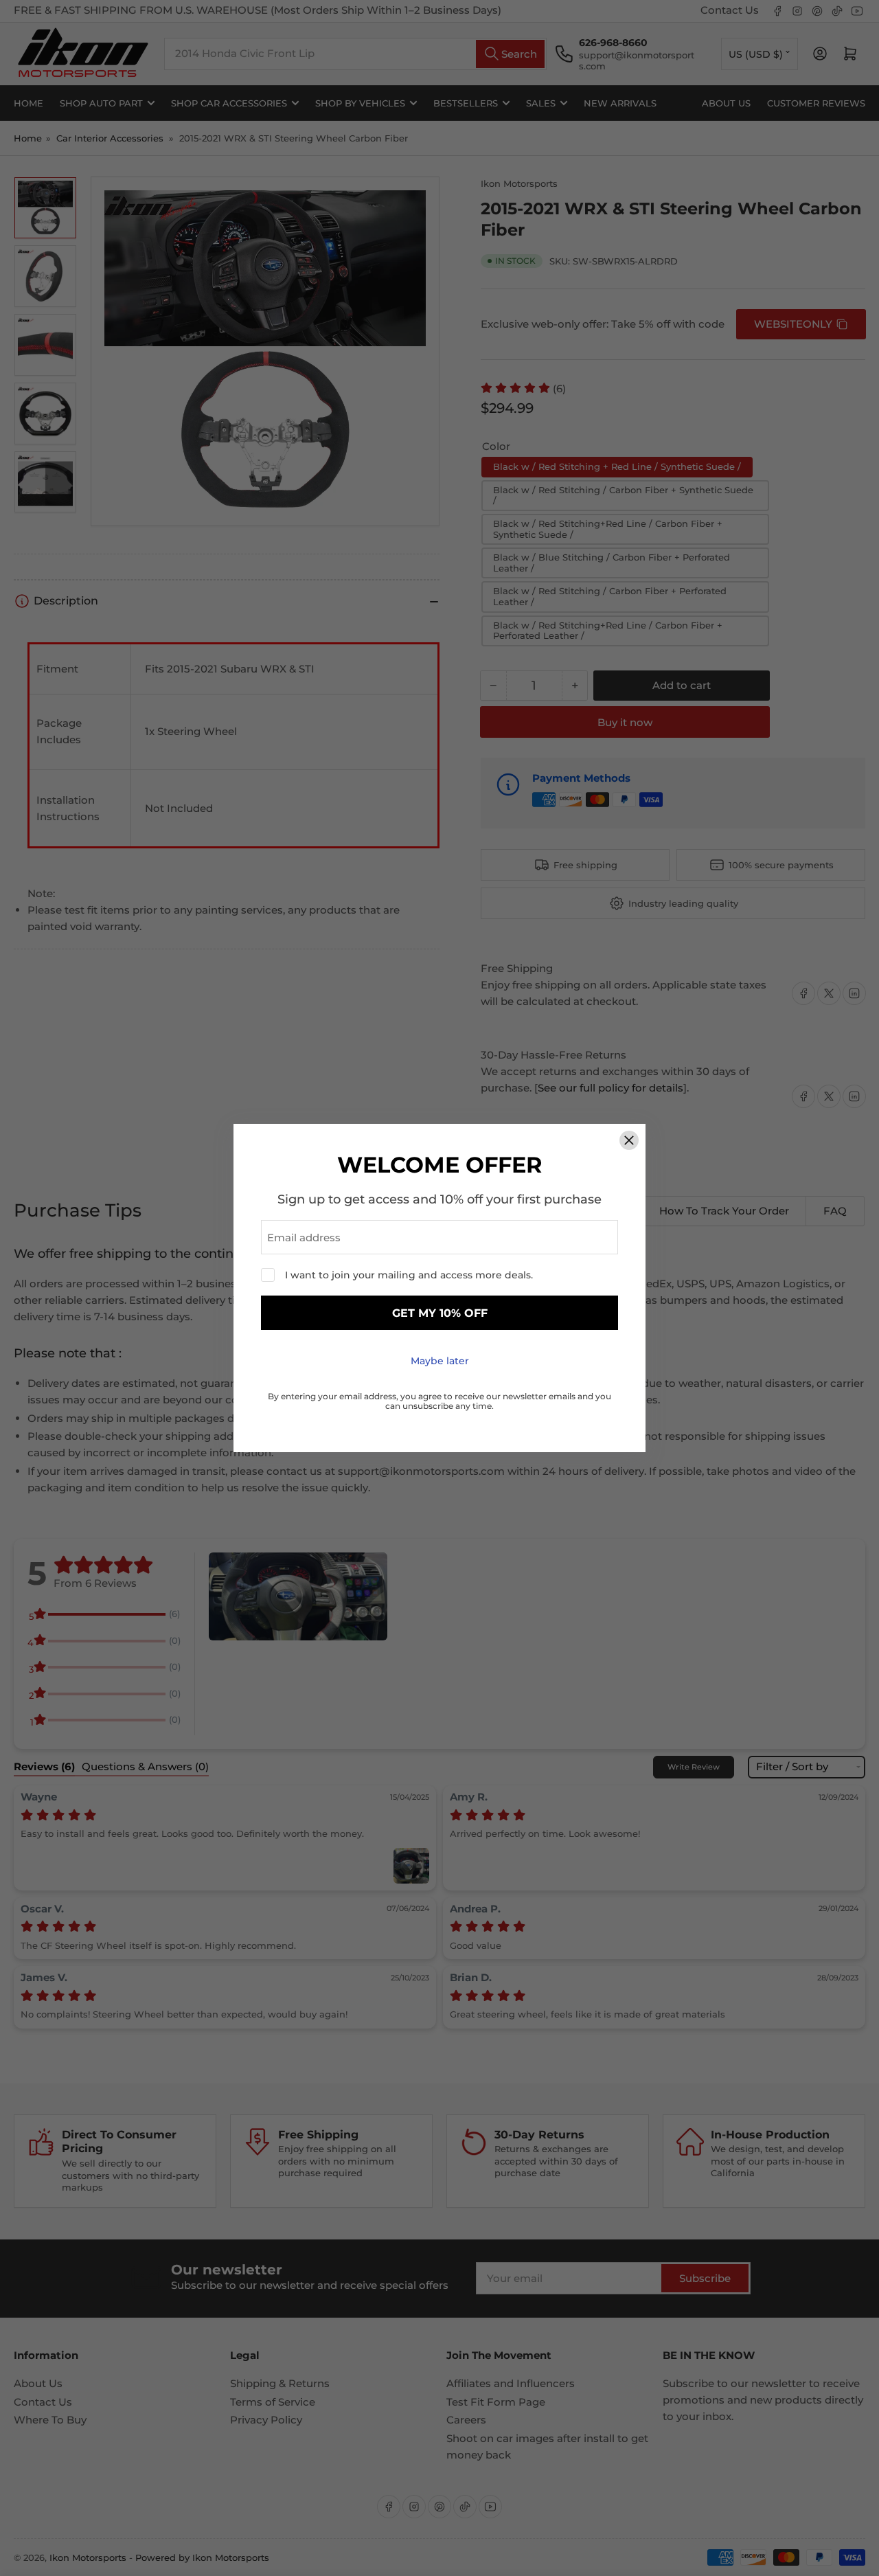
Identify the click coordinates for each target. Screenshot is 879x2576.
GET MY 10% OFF (440, 1313)
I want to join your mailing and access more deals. (409, 1275)
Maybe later (440, 1361)
